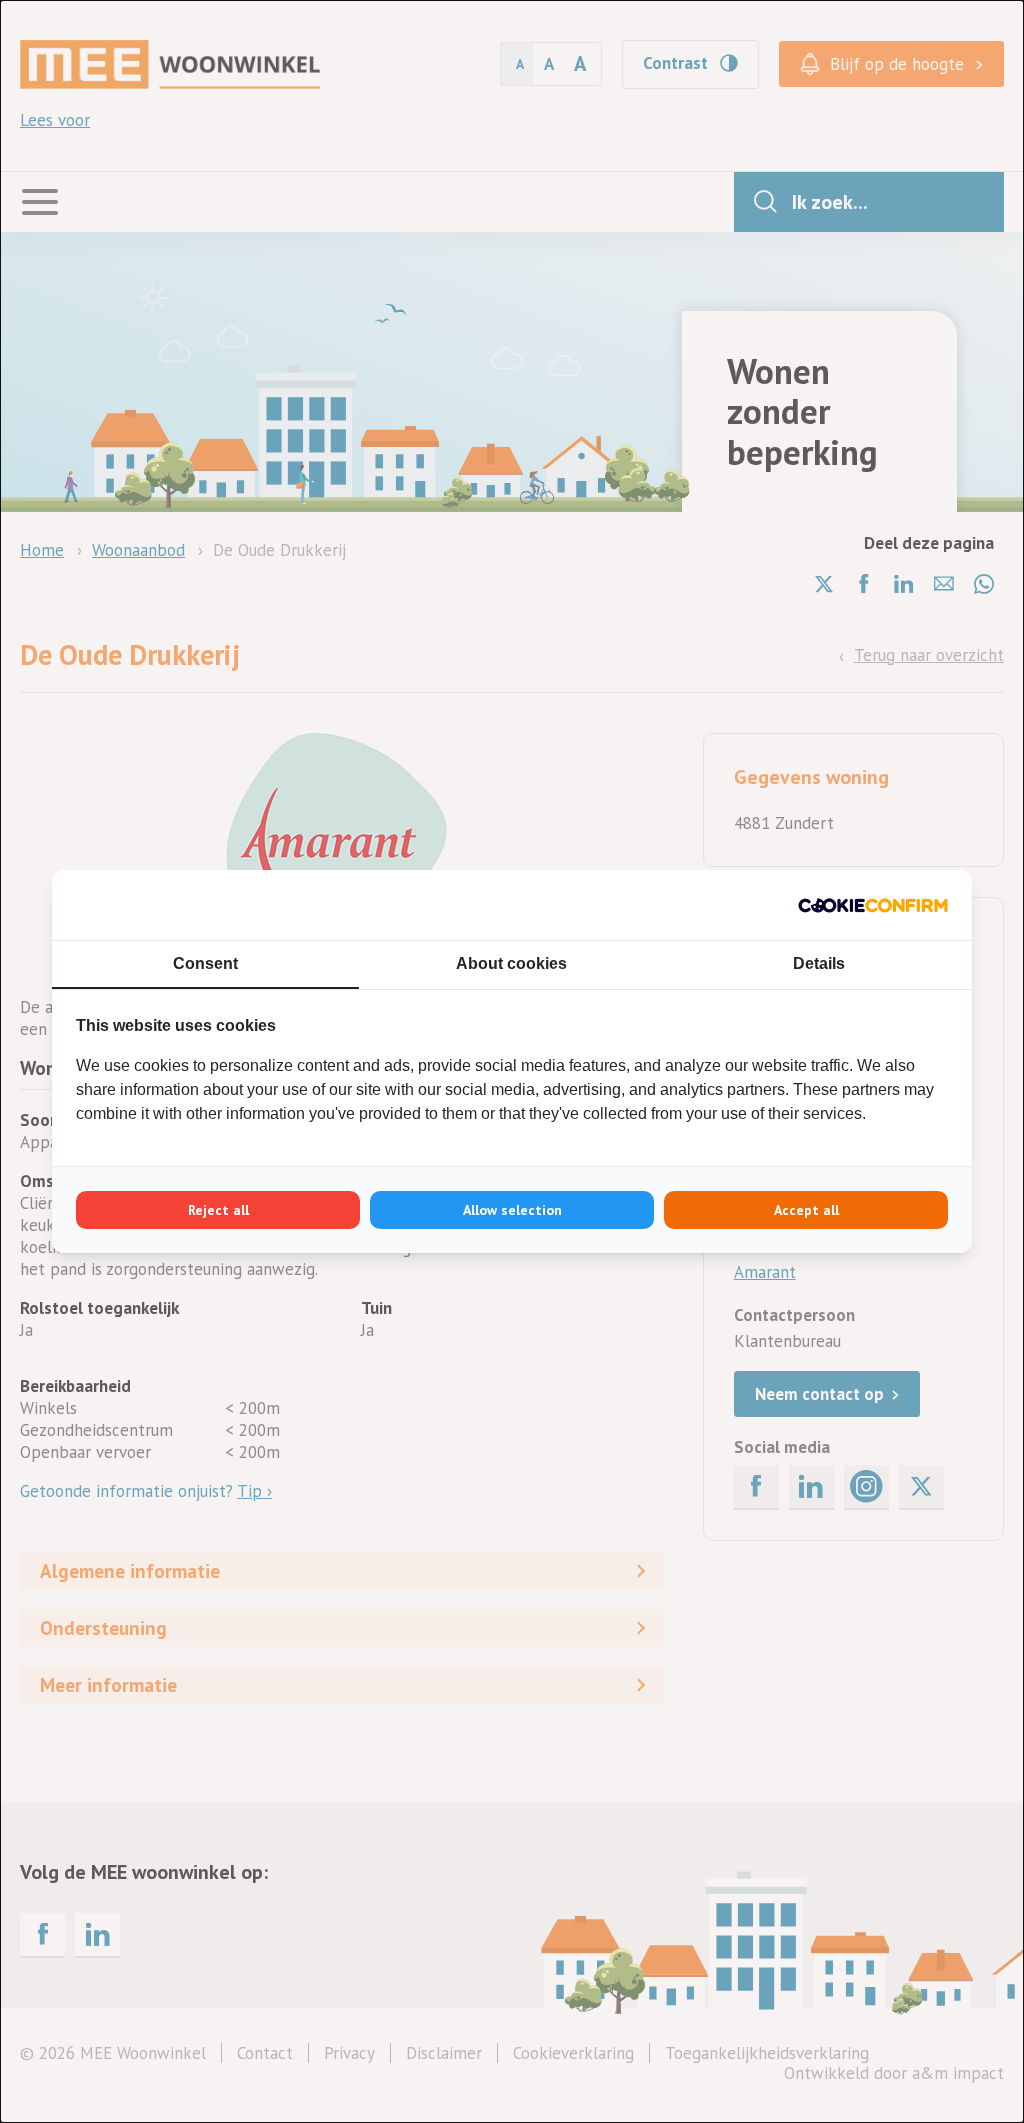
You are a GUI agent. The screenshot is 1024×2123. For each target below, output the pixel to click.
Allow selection (512, 1210)
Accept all (806, 1210)
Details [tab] (819, 963)
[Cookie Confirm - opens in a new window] (873, 905)
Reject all (218, 1210)
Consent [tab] (205, 963)
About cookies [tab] (511, 963)
